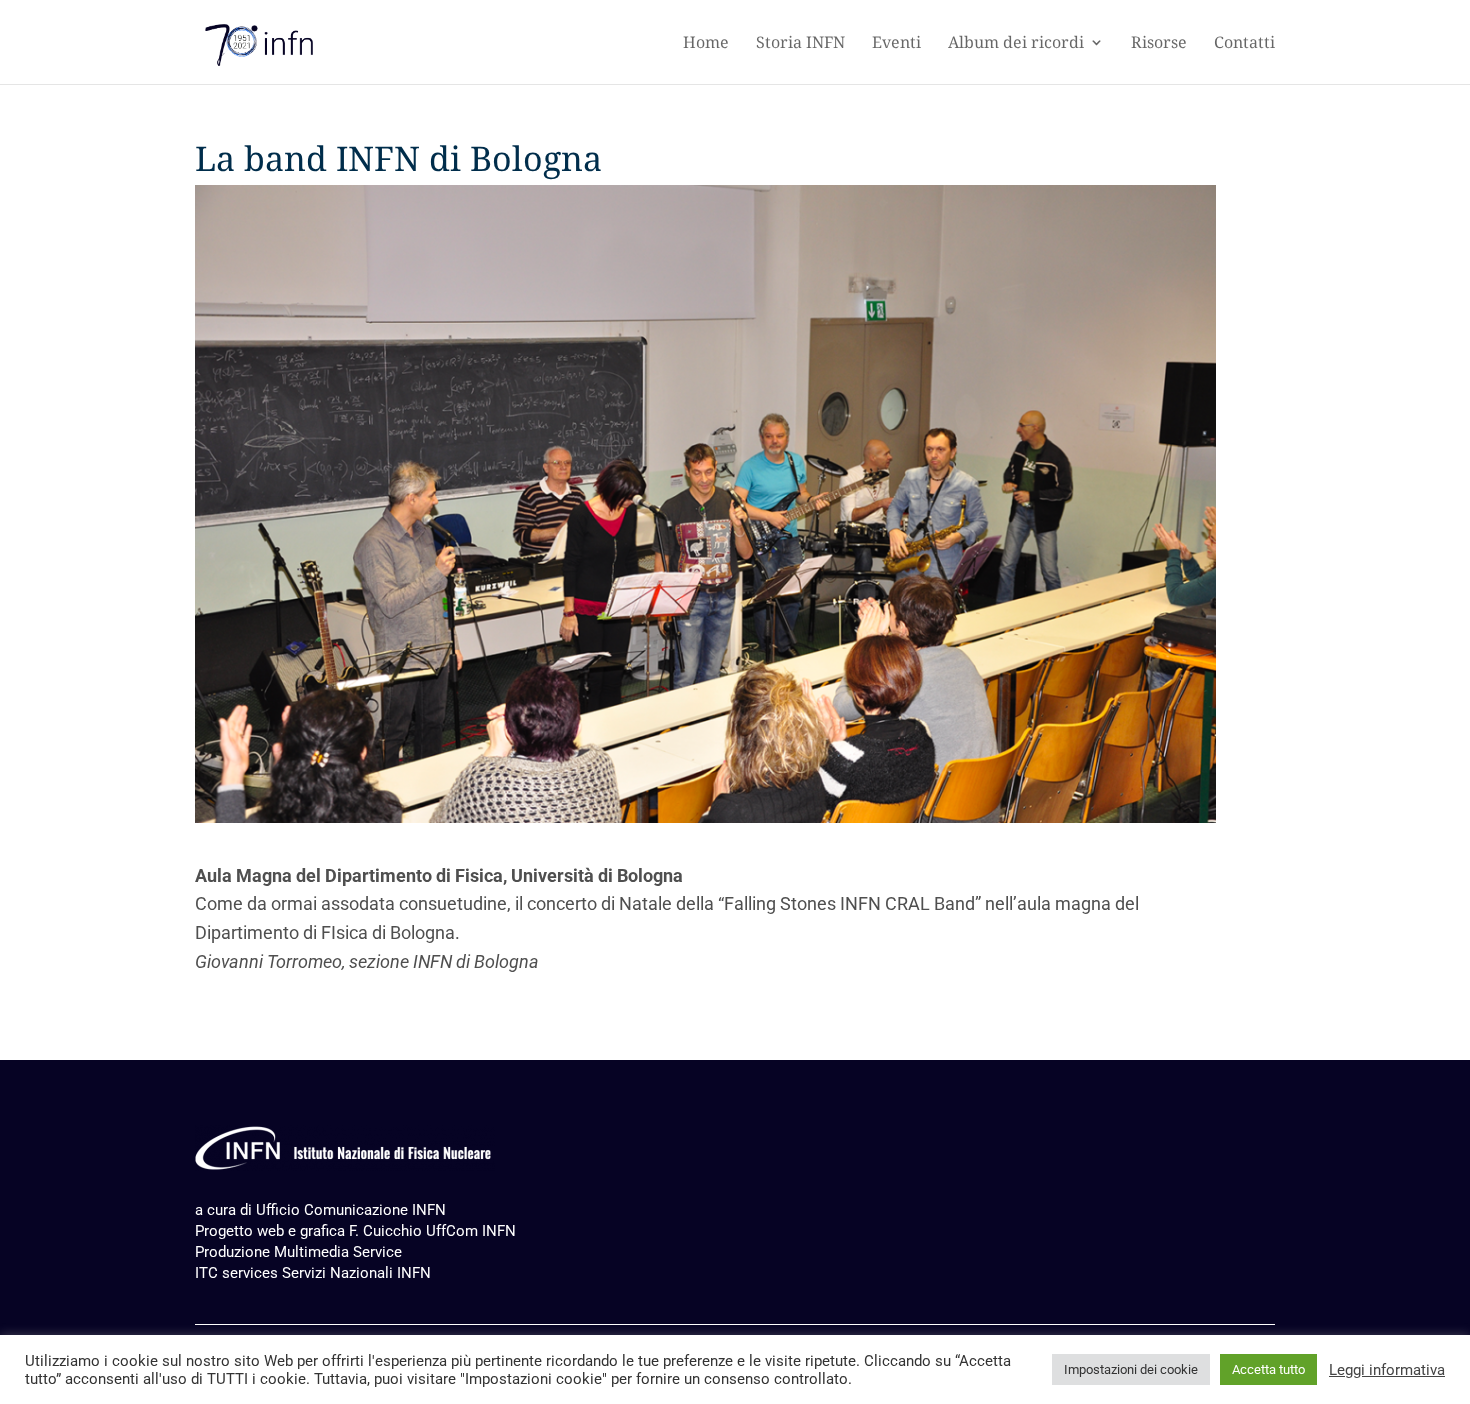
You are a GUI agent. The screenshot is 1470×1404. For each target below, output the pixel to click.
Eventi (896, 44)
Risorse (1159, 44)
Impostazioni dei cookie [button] (1131, 1369)
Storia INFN (800, 44)
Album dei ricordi (1016, 44)
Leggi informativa (1387, 1370)
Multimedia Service (338, 1252)
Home (706, 44)
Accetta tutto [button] (1268, 1369)
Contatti (1244, 44)
